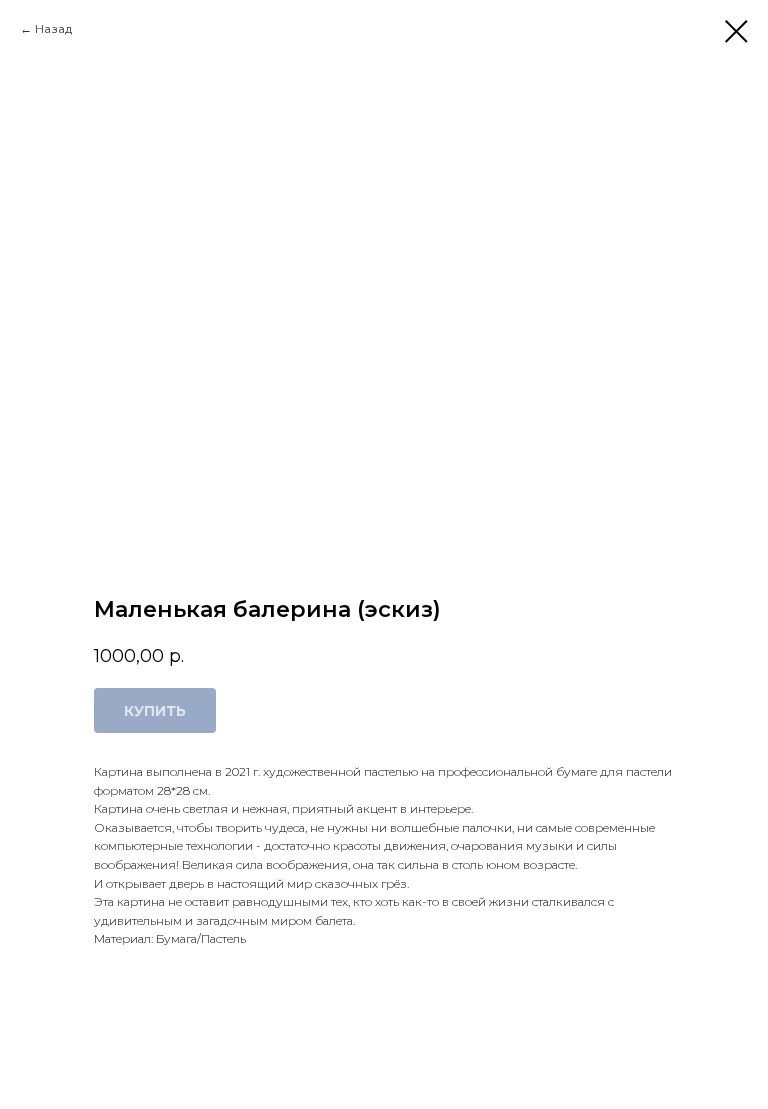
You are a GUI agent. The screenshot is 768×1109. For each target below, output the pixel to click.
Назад (53, 28)
